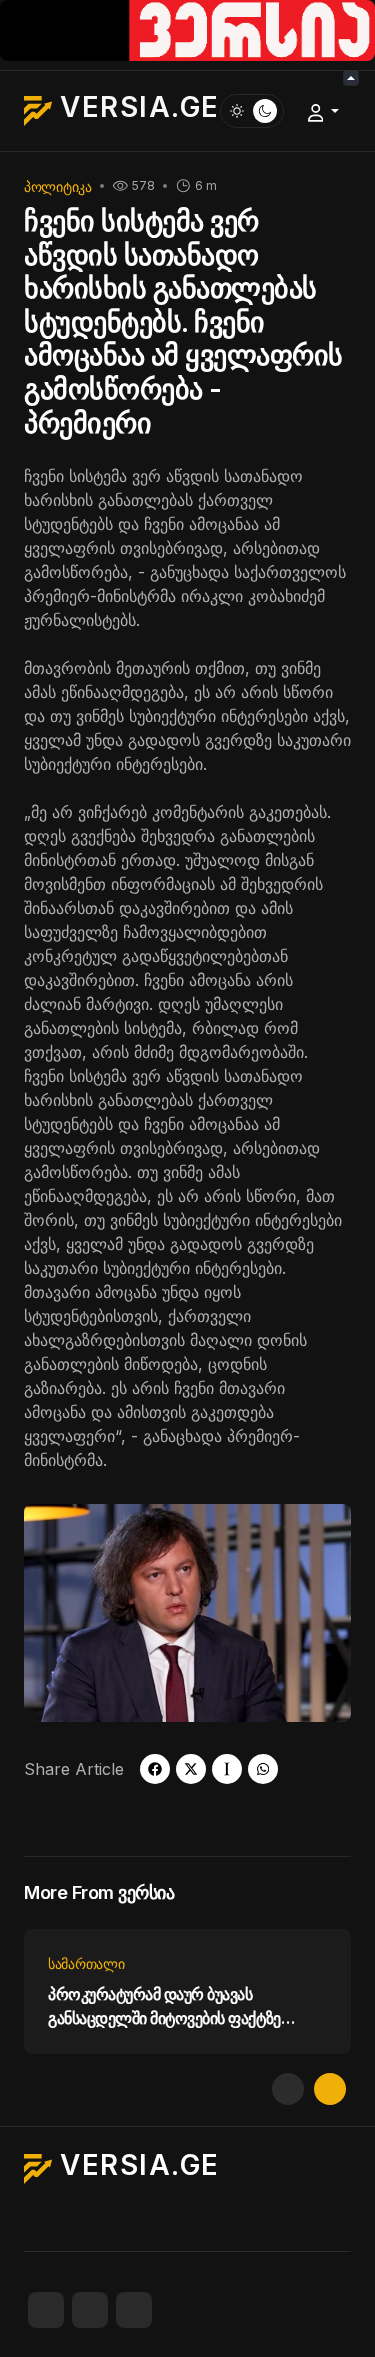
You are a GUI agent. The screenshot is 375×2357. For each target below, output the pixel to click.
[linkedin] (134, 2310)
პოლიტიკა (58, 186)
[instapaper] (227, 1769)
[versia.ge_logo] (187, 29)
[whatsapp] (263, 1769)
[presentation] (288, 2089)
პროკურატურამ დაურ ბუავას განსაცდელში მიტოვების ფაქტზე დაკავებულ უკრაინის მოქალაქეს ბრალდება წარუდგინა (166, 2007)
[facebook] (155, 1769)
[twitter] (191, 1769)
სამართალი (86, 1963)
